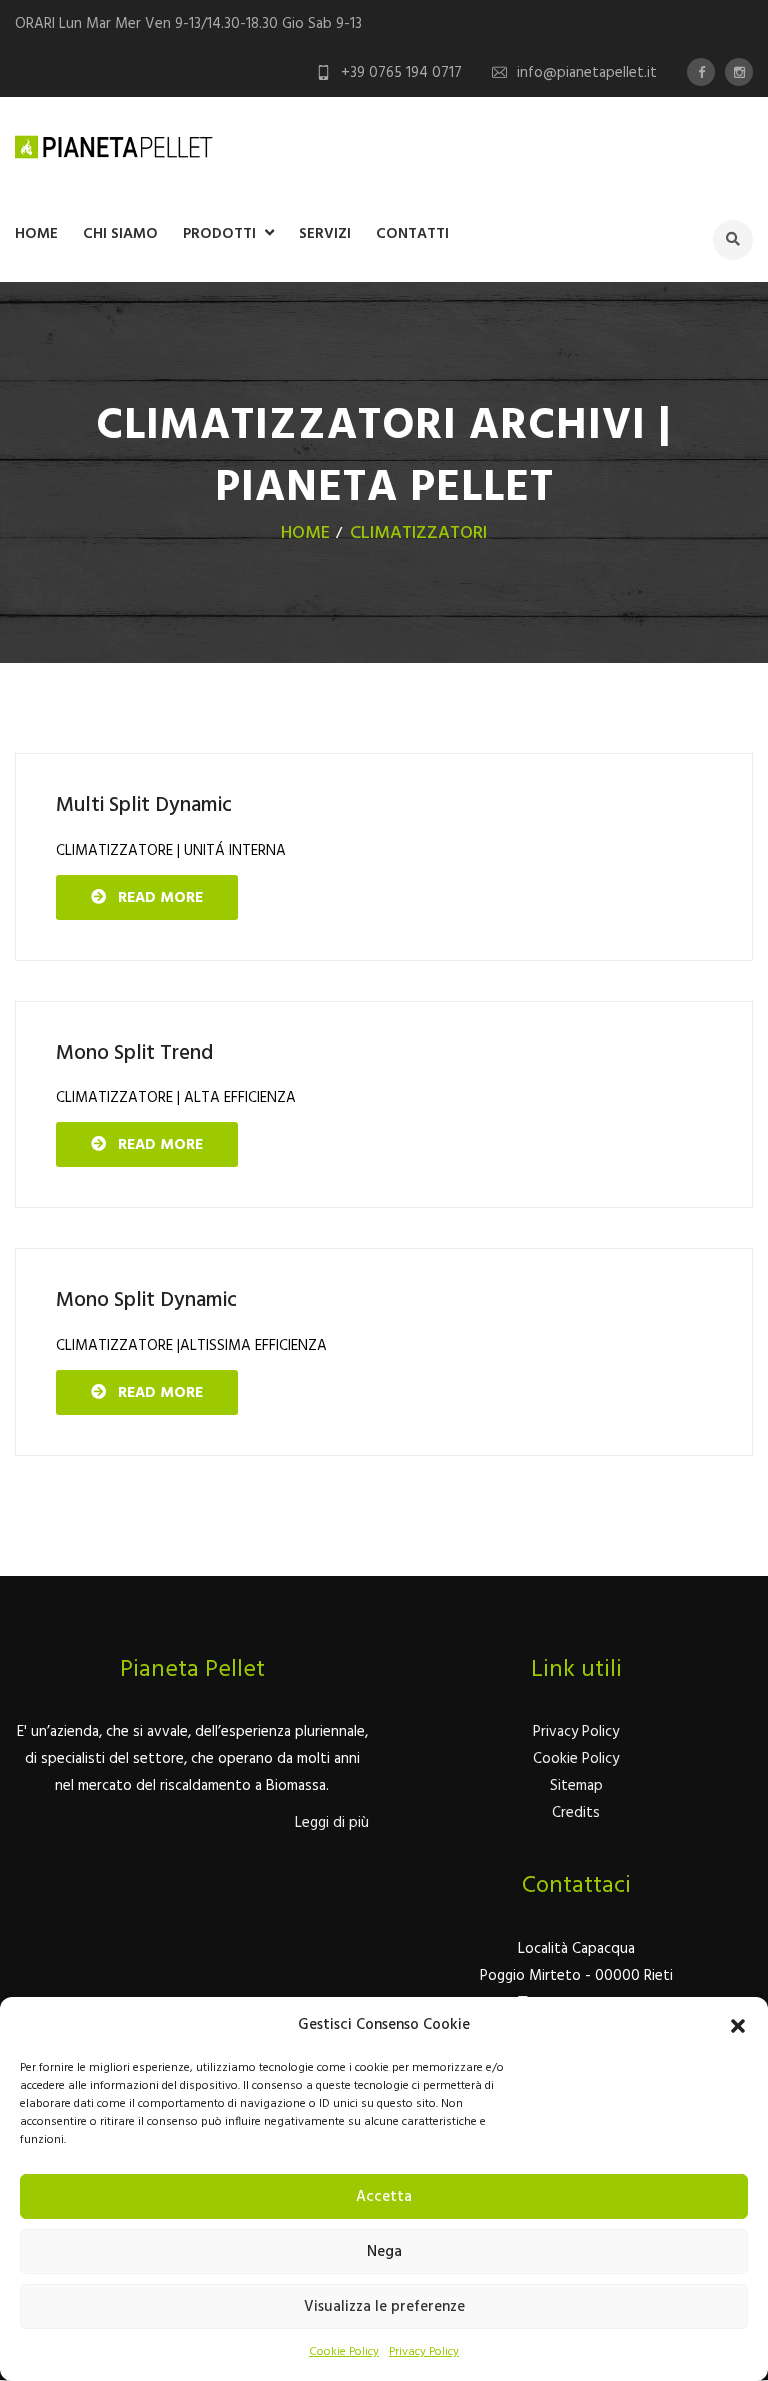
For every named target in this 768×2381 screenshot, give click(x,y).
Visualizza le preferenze (384, 2307)
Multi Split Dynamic (144, 805)
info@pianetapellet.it (587, 73)
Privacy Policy (424, 2352)
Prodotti (219, 234)
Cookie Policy (344, 2352)
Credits (576, 1813)
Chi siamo (120, 234)
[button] (738, 2026)
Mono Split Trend (134, 1053)
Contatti (412, 234)
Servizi (325, 234)
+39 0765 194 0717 (401, 73)
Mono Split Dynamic (146, 1300)
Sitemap (576, 1786)
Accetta (384, 2197)
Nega (384, 2252)
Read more (154, 898)
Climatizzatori (418, 533)
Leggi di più (332, 1823)
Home (36, 234)
